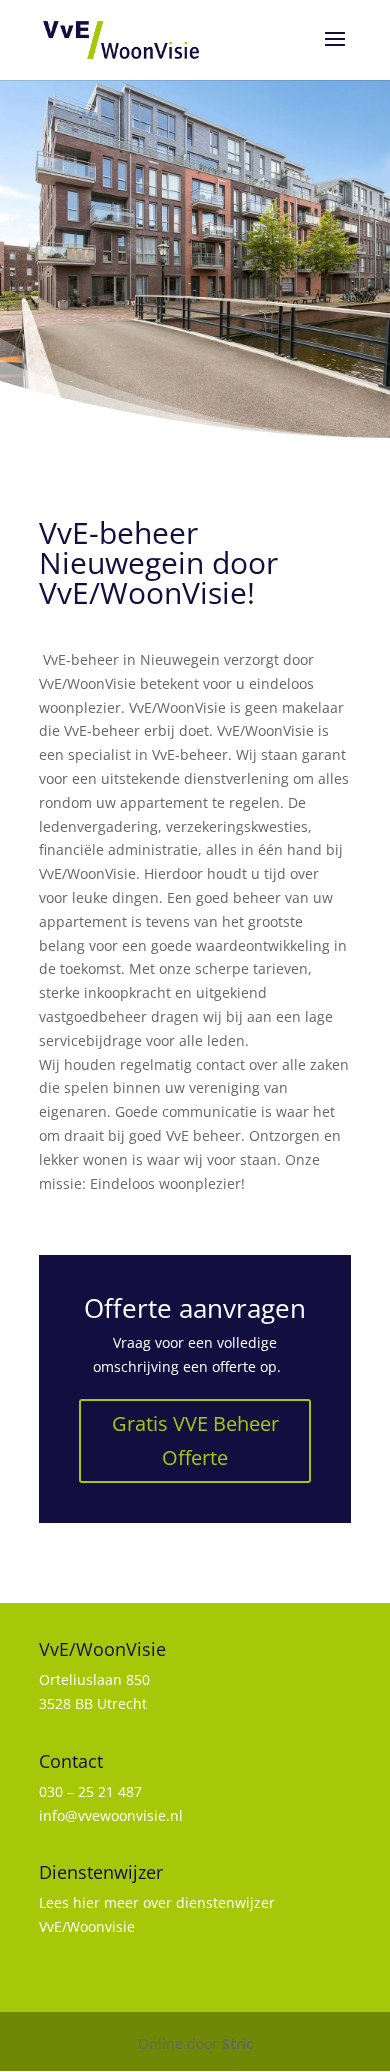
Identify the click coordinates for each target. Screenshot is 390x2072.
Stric (237, 2043)
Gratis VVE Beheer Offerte (195, 1440)
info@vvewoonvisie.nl (111, 1815)
